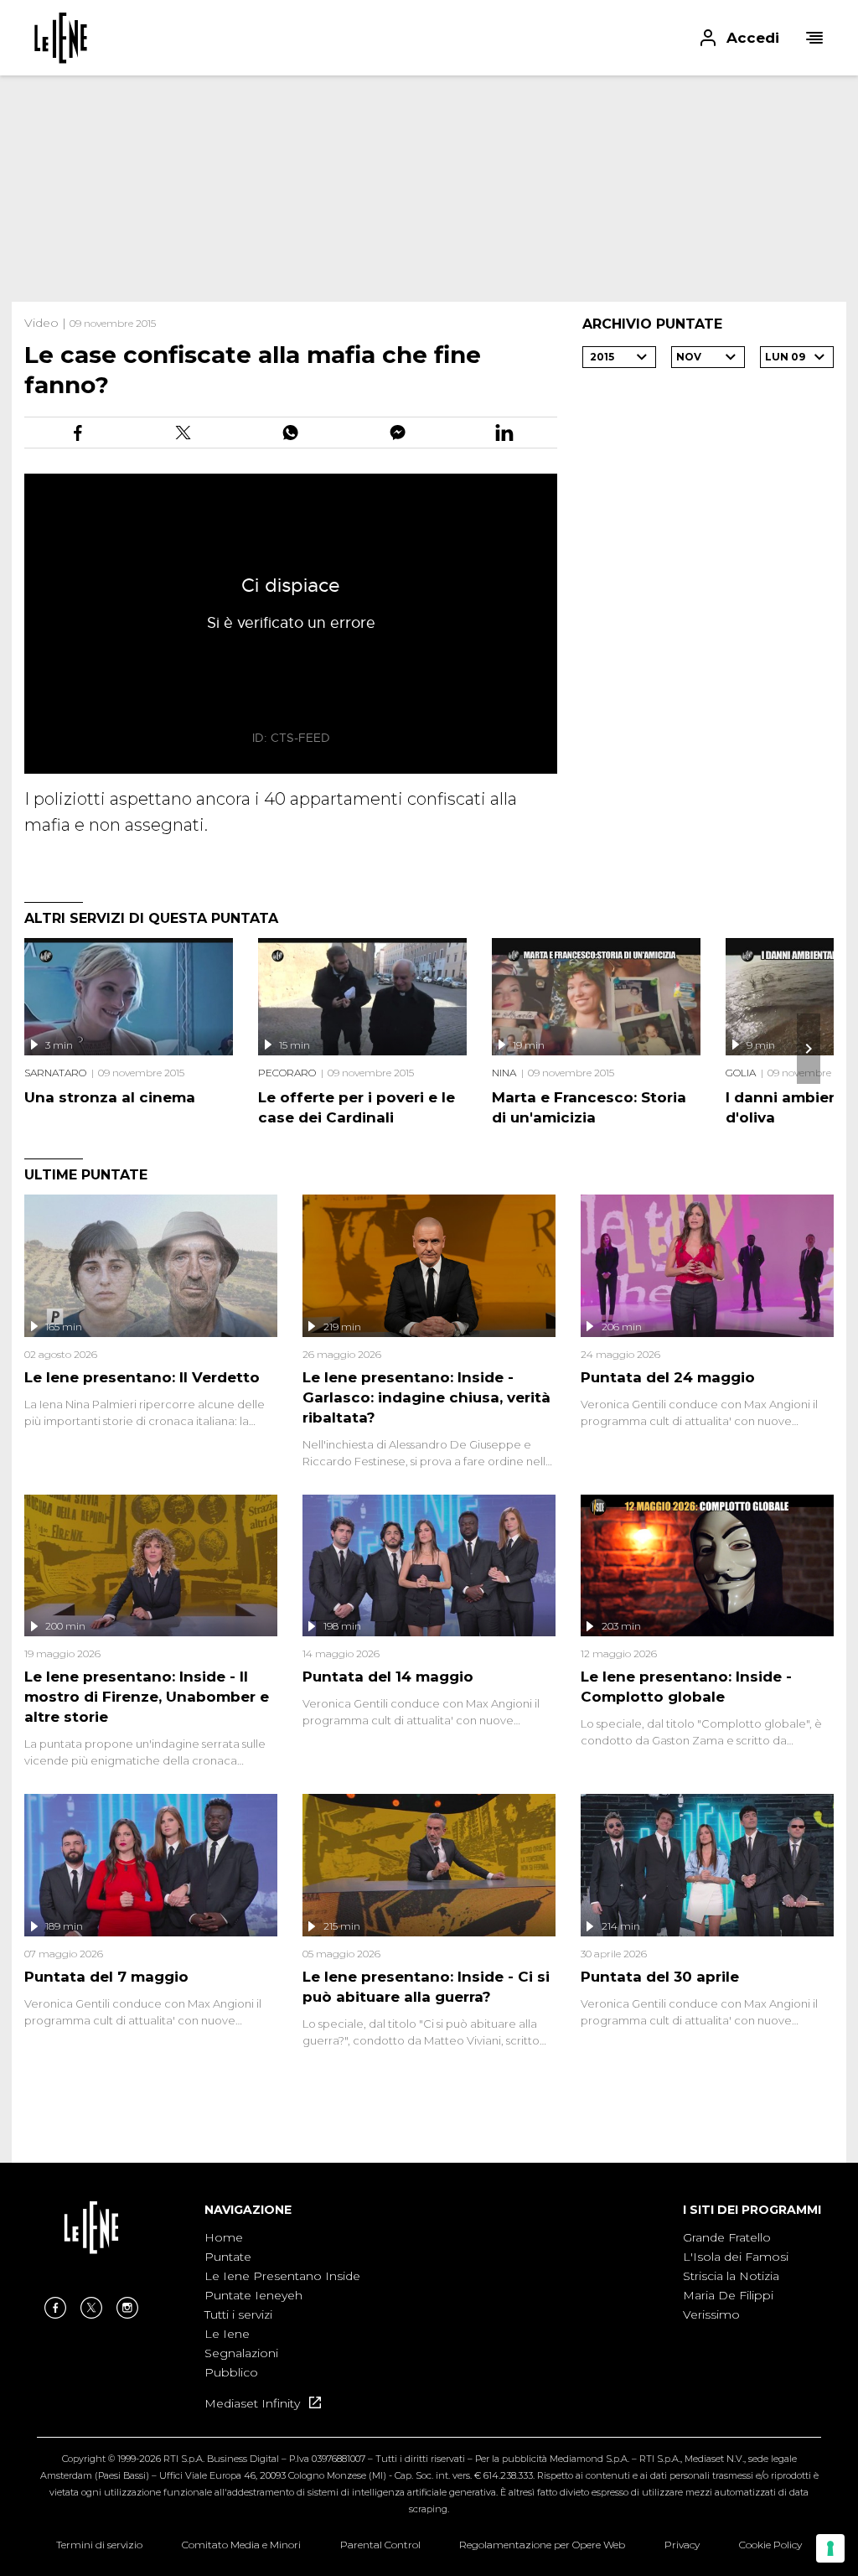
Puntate (228, 2257)
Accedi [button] (753, 38)
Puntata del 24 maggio (668, 1377)
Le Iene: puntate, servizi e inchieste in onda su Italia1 (61, 38)
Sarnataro (55, 1073)
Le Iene (227, 2334)
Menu (814, 38)
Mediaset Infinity (254, 2403)
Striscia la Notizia (731, 2276)
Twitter (91, 2308)
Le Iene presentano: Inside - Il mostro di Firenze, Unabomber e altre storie (147, 1697)
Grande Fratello (727, 2237)
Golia (741, 1073)
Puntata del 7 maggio (106, 1977)
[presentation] (809, 1049)
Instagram (127, 2308)
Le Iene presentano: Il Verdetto (142, 1377)
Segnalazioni (241, 2353)
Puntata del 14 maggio (388, 1677)
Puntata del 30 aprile (660, 1977)
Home (224, 2237)
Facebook (55, 2308)
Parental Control (380, 2545)
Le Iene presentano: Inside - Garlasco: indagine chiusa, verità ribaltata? (426, 1397)
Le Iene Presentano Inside (282, 2276)
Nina (504, 1073)
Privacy (682, 2545)
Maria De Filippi (728, 2295)
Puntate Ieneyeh (253, 2295)
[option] (282, 2306)
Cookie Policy (770, 2545)
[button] (429, 38)
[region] (429, 189)
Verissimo (711, 2314)
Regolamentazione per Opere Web (542, 2545)
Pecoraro (287, 1073)
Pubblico (231, 2372)
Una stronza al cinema (110, 1097)
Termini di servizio (99, 2545)
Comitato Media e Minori (241, 2545)
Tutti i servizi (238, 2314)
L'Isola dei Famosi (736, 2257)
